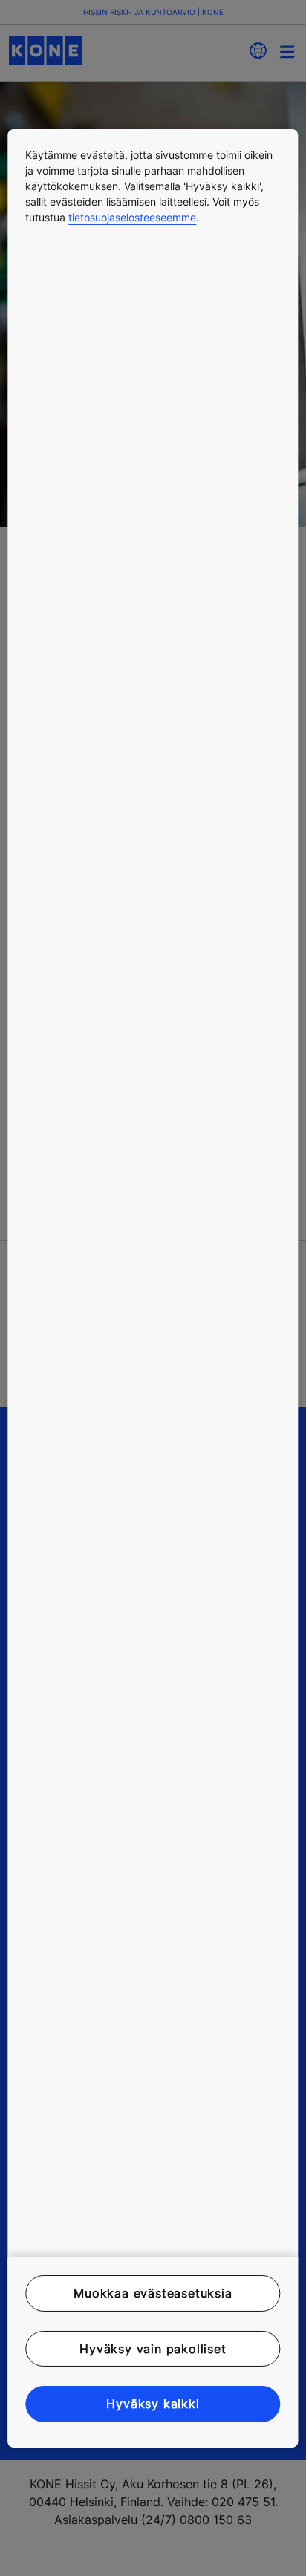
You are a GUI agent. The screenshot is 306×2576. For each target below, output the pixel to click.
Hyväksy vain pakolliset (153, 2349)
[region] (153, 1288)
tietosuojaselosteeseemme (132, 216)
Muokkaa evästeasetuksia (153, 2293)
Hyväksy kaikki (153, 2404)
